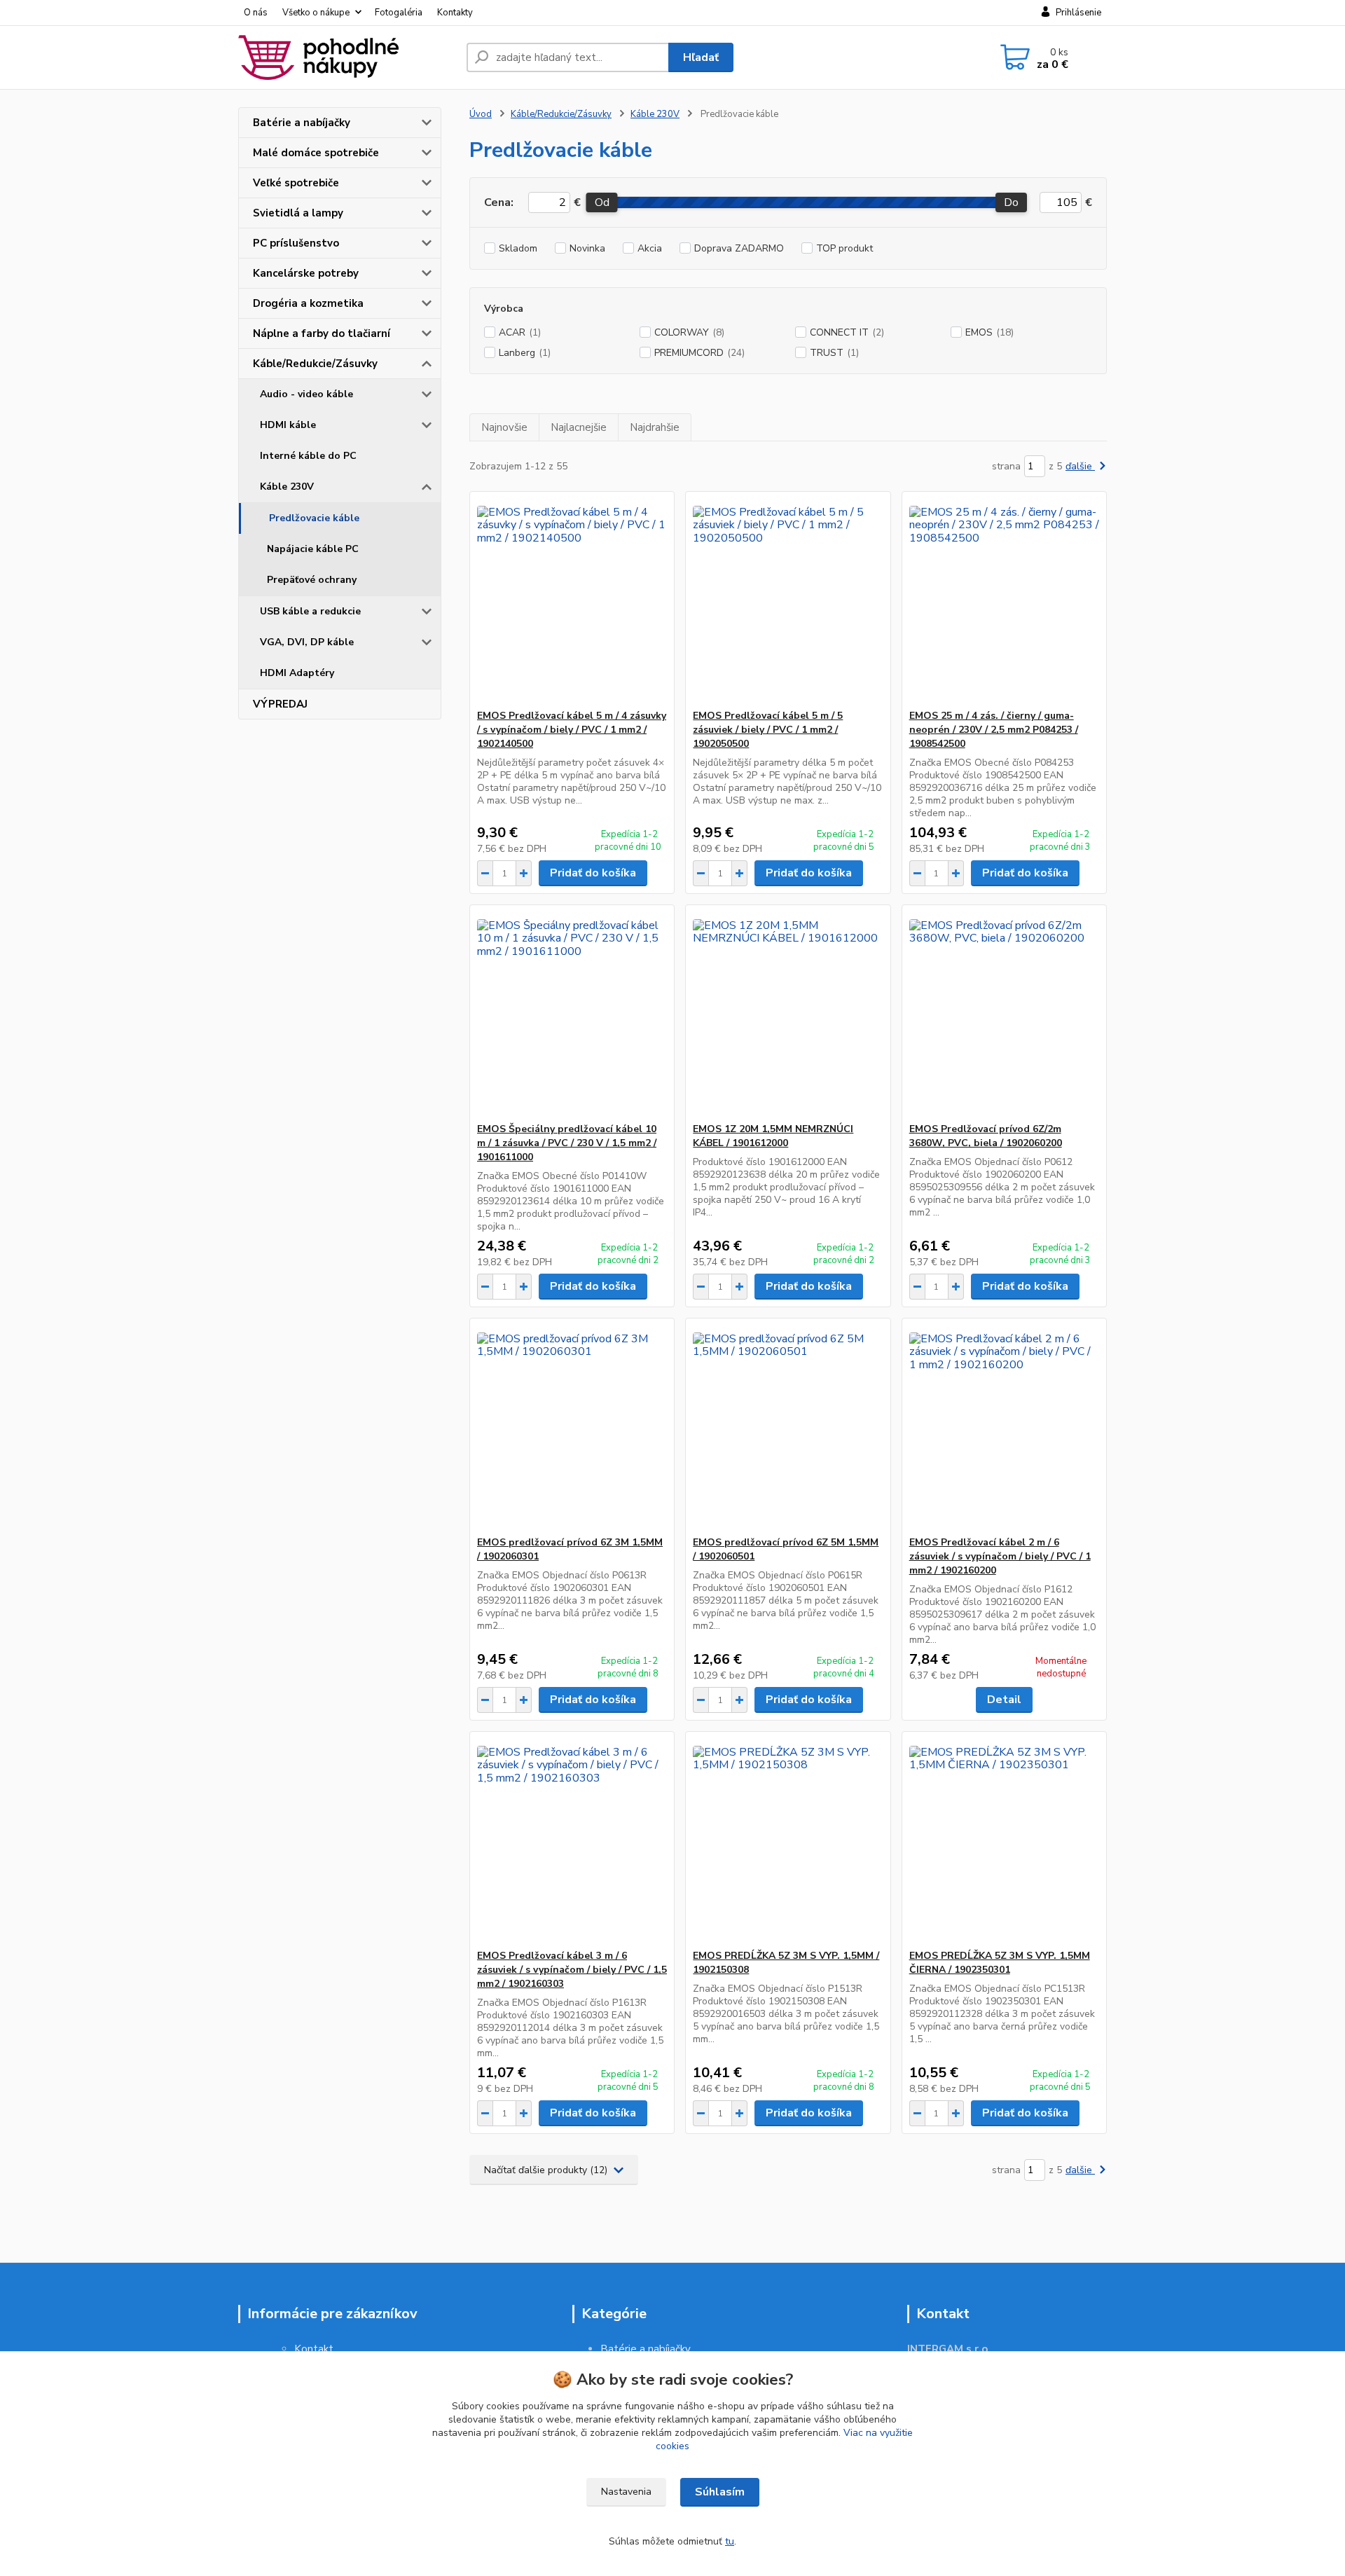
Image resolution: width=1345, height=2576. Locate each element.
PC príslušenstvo (296, 243)
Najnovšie (504, 427)
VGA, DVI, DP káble (307, 642)
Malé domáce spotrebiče (316, 153)
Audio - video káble (306, 394)
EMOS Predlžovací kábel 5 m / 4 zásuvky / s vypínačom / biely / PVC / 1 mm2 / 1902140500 (572, 730)
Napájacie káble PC (313, 549)
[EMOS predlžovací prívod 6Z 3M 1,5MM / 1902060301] (572, 1427)
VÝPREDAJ (280, 704)
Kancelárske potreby (306, 273)
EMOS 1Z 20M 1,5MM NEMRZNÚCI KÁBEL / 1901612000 (773, 1136)
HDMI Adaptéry (297, 673)
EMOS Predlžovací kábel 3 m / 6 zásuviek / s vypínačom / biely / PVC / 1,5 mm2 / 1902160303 (572, 1970)
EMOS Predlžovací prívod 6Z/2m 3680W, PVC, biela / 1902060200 (986, 1136)
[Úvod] (347, 57)
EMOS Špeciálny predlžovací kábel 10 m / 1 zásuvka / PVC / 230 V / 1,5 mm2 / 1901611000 (567, 1143)
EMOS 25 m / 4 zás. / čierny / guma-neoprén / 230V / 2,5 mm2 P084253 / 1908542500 (994, 730)
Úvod (481, 114)
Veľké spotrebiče (296, 183)
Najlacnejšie (579, 427)
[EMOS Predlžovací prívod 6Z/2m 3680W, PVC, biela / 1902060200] (1004, 1014)
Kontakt (314, 2349)
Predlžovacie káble (314, 518)
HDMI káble (288, 425)
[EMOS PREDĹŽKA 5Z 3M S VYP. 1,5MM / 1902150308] (788, 1840)
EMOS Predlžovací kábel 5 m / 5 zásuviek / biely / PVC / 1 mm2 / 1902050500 (768, 730)
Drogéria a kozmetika (308, 303)
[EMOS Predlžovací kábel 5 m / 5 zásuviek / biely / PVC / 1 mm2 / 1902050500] (788, 600)
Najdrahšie (655, 427)
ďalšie (1080, 466)
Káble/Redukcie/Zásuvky (315, 364)
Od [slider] (601, 202)
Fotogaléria (399, 13)
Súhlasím (720, 2492)
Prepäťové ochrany (312, 580)
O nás (256, 13)
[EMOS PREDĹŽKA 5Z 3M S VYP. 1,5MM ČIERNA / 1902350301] (1004, 1840)
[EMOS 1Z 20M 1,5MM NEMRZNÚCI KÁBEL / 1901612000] (788, 1014)
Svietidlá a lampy (298, 213)
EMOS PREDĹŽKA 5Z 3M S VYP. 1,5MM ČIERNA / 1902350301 (1000, 1963)
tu (730, 2541)
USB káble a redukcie (310, 611)
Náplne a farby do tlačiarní (322, 333)
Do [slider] (1011, 202)
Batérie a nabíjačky (302, 123)
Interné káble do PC (308, 456)
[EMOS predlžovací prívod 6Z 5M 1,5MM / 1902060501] (788, 1427)
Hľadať (701, 57)
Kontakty (455, 13)
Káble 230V (287, 487)
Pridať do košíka (593, 873)
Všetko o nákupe (316, 13)
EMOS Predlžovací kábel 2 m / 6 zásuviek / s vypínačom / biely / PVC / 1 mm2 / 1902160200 (1000, 1556)
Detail (1004, 1700)
